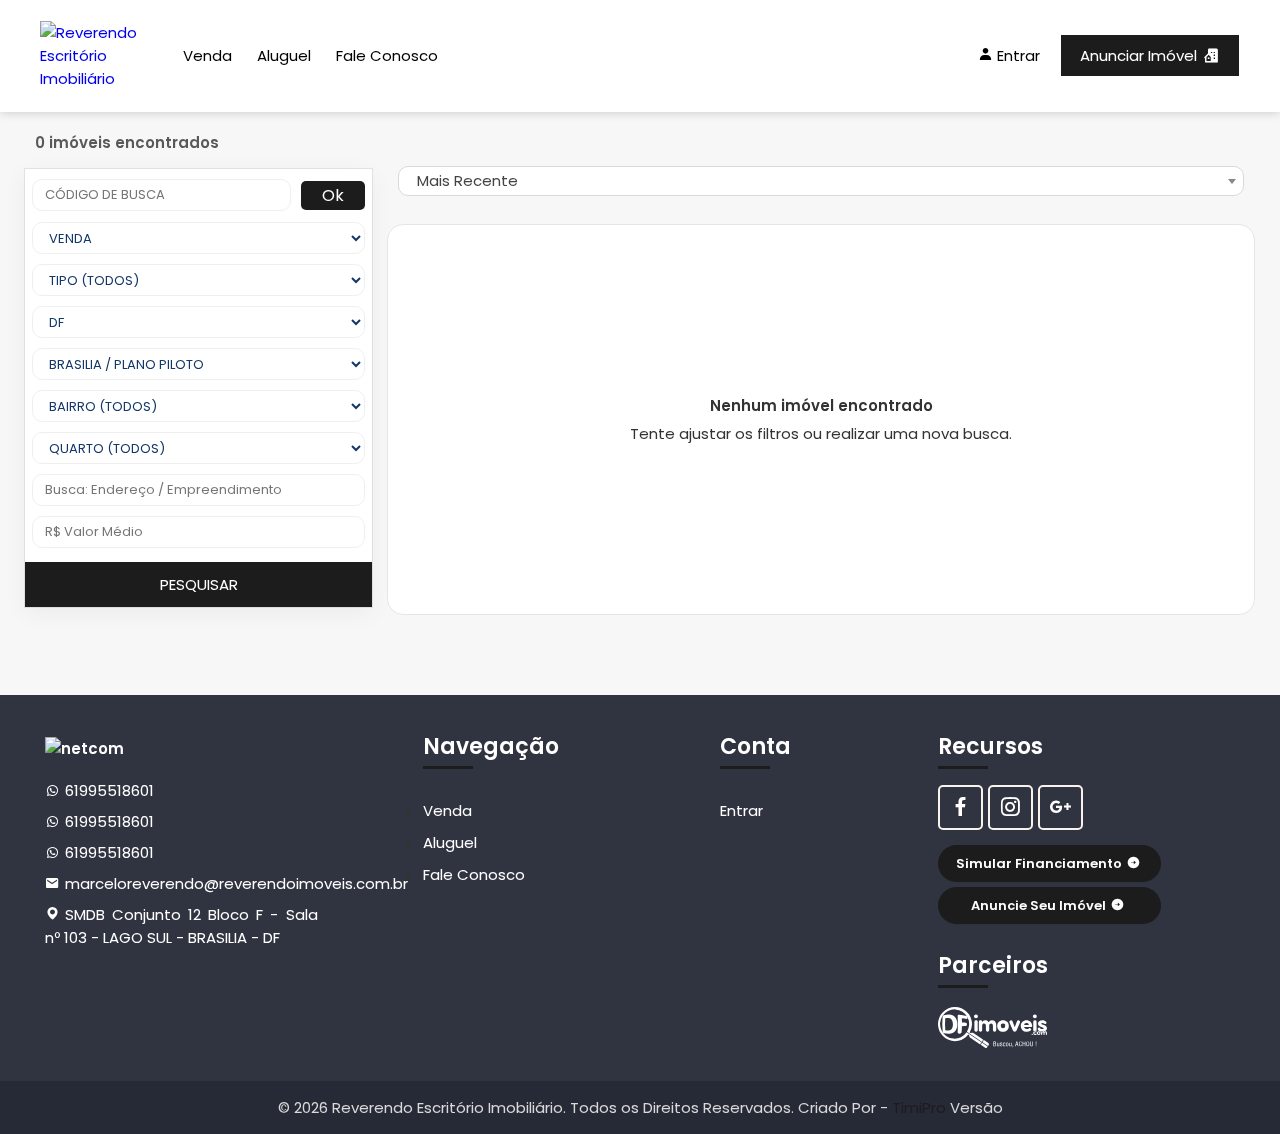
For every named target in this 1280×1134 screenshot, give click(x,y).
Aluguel (284, 55)
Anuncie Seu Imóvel (1038, 905)
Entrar (741, 810)
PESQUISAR (199, 584)
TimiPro (921, 1107)
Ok (333, 195)
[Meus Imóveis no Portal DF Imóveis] (993, 1027)
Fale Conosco (387, 55)
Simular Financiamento (1039, 863)
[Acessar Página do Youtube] (1060, 807)
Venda (207, 55)
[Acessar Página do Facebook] (960, 807)
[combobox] (821, 181)
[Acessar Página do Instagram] (1010, 807)
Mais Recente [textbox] (467, 180)
